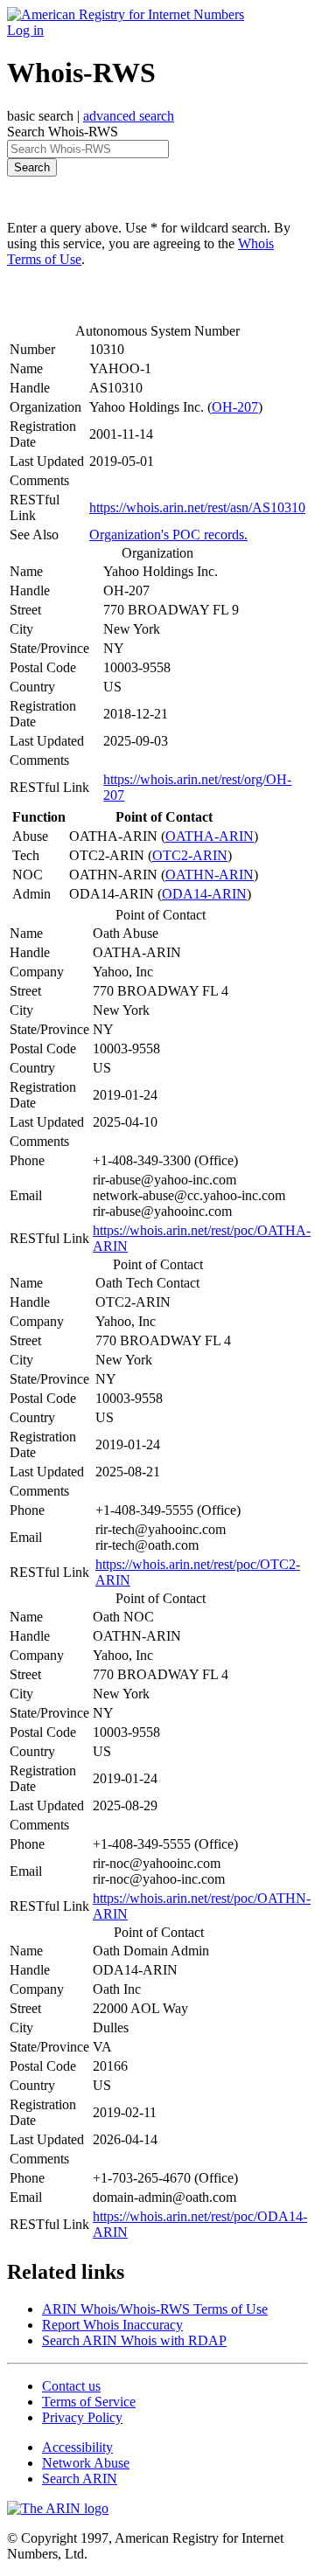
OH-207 (235, 407)
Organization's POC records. (168, 535)
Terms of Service (89, 2402)
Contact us (71, 2386)
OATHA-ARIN (210, 836)
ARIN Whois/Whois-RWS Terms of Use (155, 2309)
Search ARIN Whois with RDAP (134, 2340)
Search (32, 167)
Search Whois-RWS (63, 132)
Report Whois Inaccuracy (112, 2325)
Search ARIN (80, 2479)
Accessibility (77, 2447)
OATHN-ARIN (210, 875)
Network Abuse (86, 2463)
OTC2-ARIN (190, 855)
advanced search (129, 116)
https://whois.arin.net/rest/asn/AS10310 (197, 507)
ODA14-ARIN (204, 894)
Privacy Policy (82, 2417)
